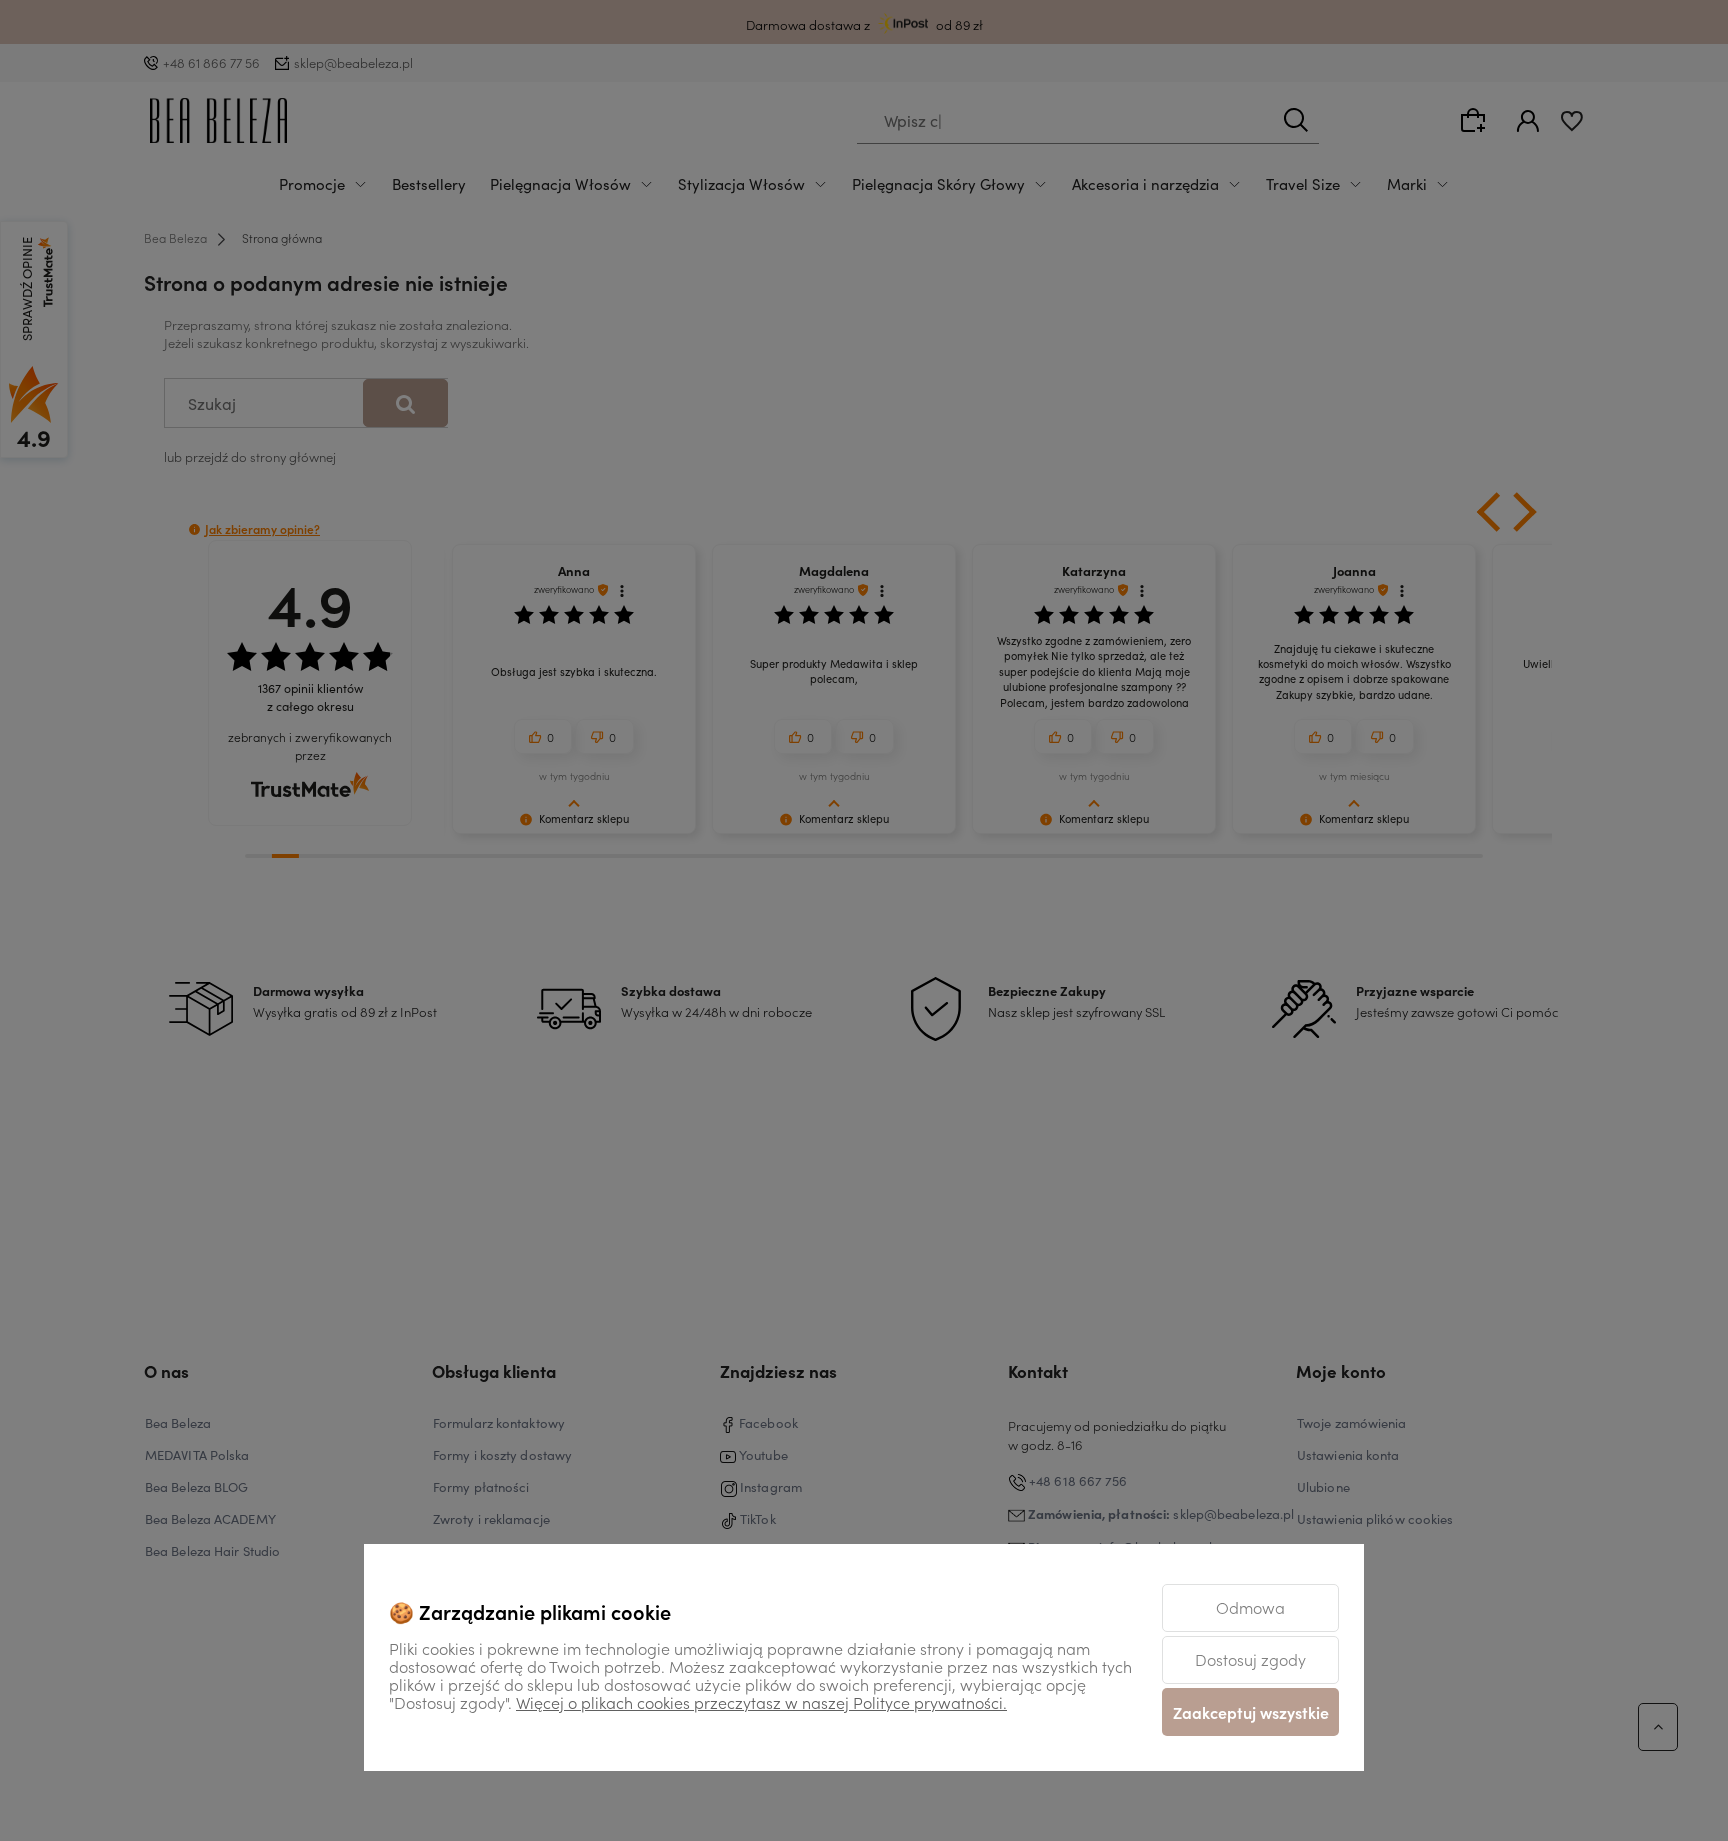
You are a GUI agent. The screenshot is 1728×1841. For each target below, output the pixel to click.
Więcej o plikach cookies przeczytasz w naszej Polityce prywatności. (761, 1702)
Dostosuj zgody (1250, 1659)
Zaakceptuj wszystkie (1251, 1712)
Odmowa (1250, 1607)
